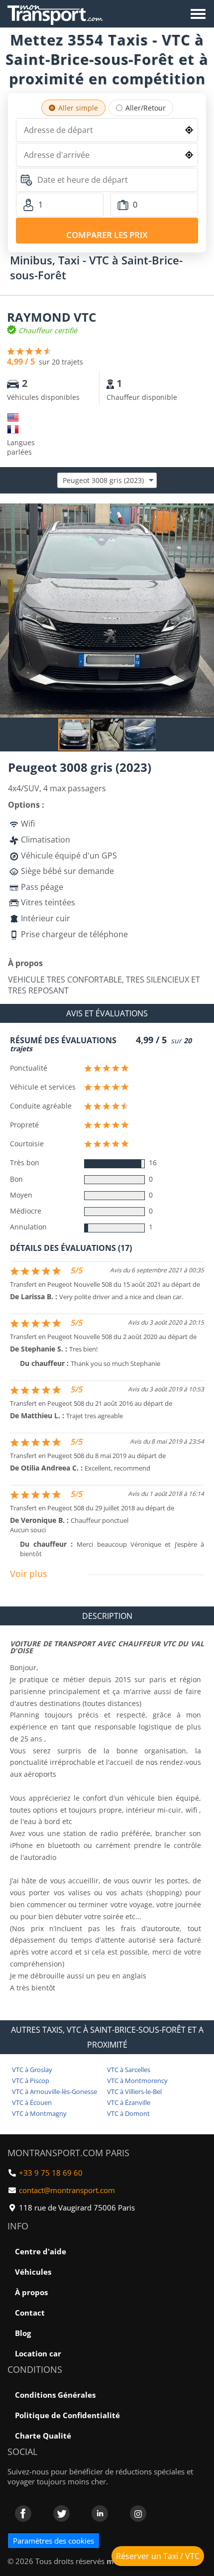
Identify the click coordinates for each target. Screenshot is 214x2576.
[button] (205, 512)
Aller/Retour (146, 108)
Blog (23, 2333)
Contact (30, 2313)
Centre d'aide (41, 2251)
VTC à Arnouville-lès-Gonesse (54, 2091)
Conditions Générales (55, 2395)
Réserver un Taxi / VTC (158, 2556)
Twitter (61, 2514)
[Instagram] (138, 2514)
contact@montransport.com (67, 2190)
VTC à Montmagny (39, 2113)
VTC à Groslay (32, 2070)
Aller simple (78, 108)
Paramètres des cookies (53, 2541)
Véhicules (33, 2272)
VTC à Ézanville (129, 2102)
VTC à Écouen (32, 2102)
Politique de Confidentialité (67, 2415)
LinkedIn (100, 2514)
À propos (31, 2292)
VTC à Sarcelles (129, 2070)
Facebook (23, 2514)
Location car (38, 2353)
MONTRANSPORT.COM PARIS (68, 2153)
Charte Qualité (43, 2436)
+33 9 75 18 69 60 (51, 2173)
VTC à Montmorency (137, 2081)
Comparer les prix (107, 235)
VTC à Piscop (31, 2081)
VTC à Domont (128, 2113)
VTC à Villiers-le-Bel (134, 2091)
